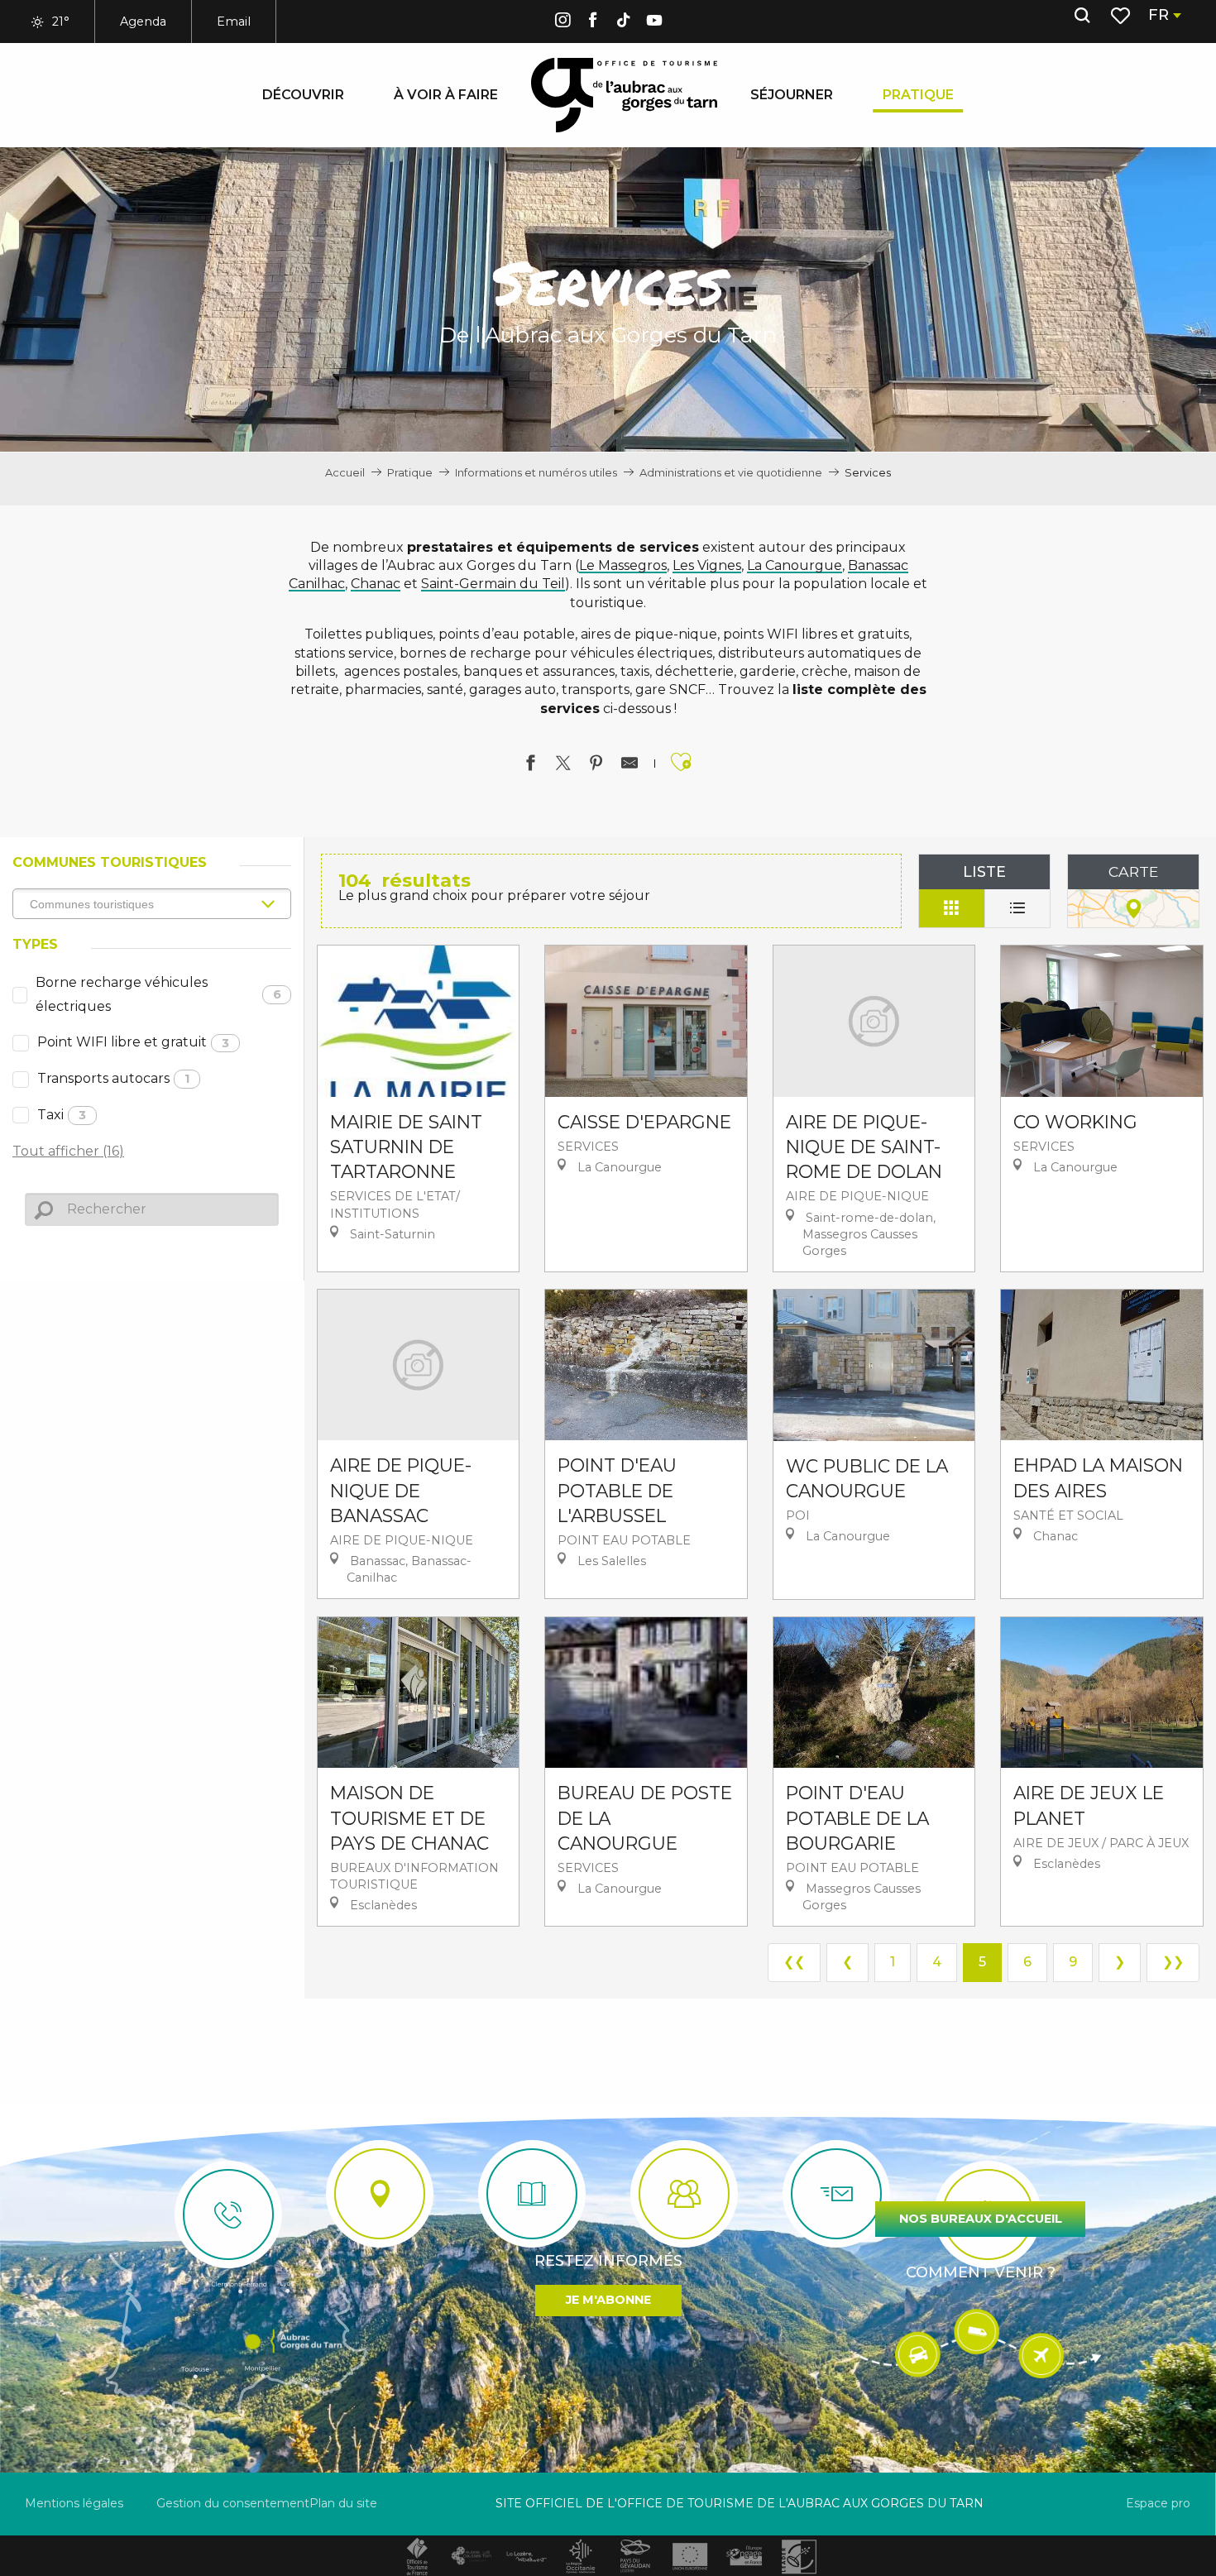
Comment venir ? (981, 2272)
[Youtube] (654, 23)
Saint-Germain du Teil (493, 584)
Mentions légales (74, 2503)
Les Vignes (707, 565)
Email (234, 22)
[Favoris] (1122, 16)
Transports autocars (113, 1078)
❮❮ (794, 1962)
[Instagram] (563, 23)
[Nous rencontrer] (380, 2194)
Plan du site (343, 2503)
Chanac (376, 584)
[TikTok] (624, 23)
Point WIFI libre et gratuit (133, 1042)
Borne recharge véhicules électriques (158, 994)
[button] (1082, 16)
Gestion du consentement (233, 2503)
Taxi (62, 1115)
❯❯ (1173, 1962)
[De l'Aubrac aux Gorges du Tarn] (624, 95)
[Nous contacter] (228, 2214)
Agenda (143, 22)
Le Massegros (623, 565)
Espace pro (1158, 2503)
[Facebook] (593, 23)
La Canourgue (795, 565)
